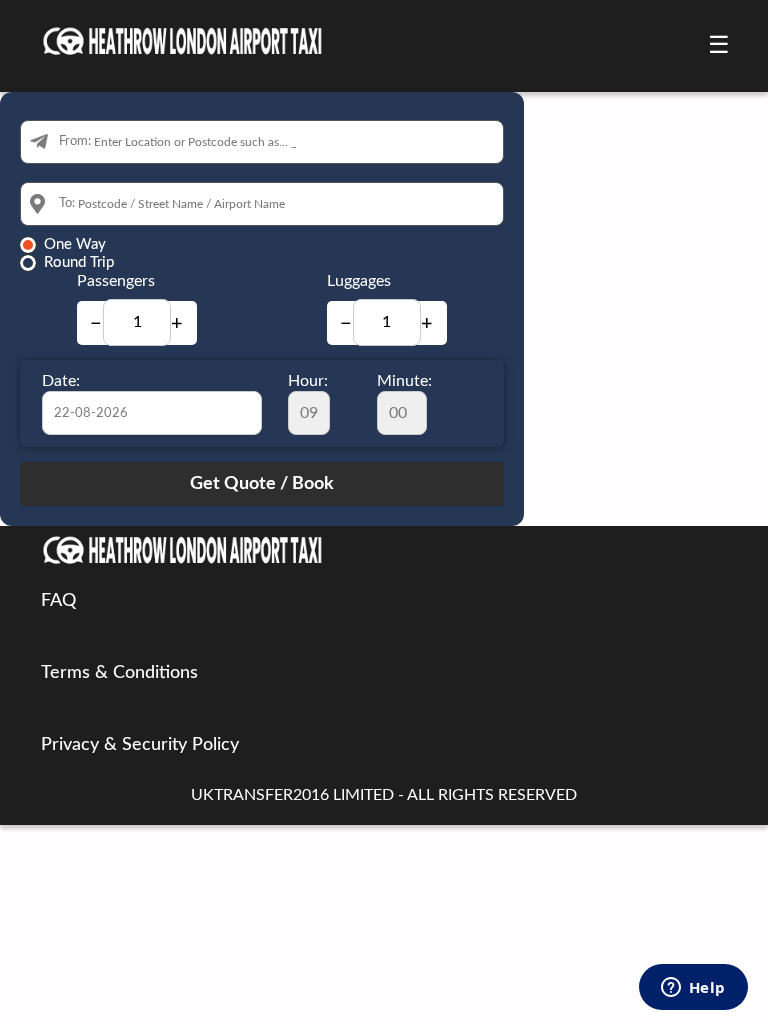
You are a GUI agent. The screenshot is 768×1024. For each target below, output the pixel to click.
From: (75, 141)
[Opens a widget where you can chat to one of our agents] (693, 989)
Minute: (404, 381)
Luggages (359, 281)
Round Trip (79, 262)
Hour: (308, 381)
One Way (75, 244)
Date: (61, 381)
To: (67, 203)
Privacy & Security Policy (140, 745)
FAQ (58, 601)
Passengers (116, 281)
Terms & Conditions (119, 673)
